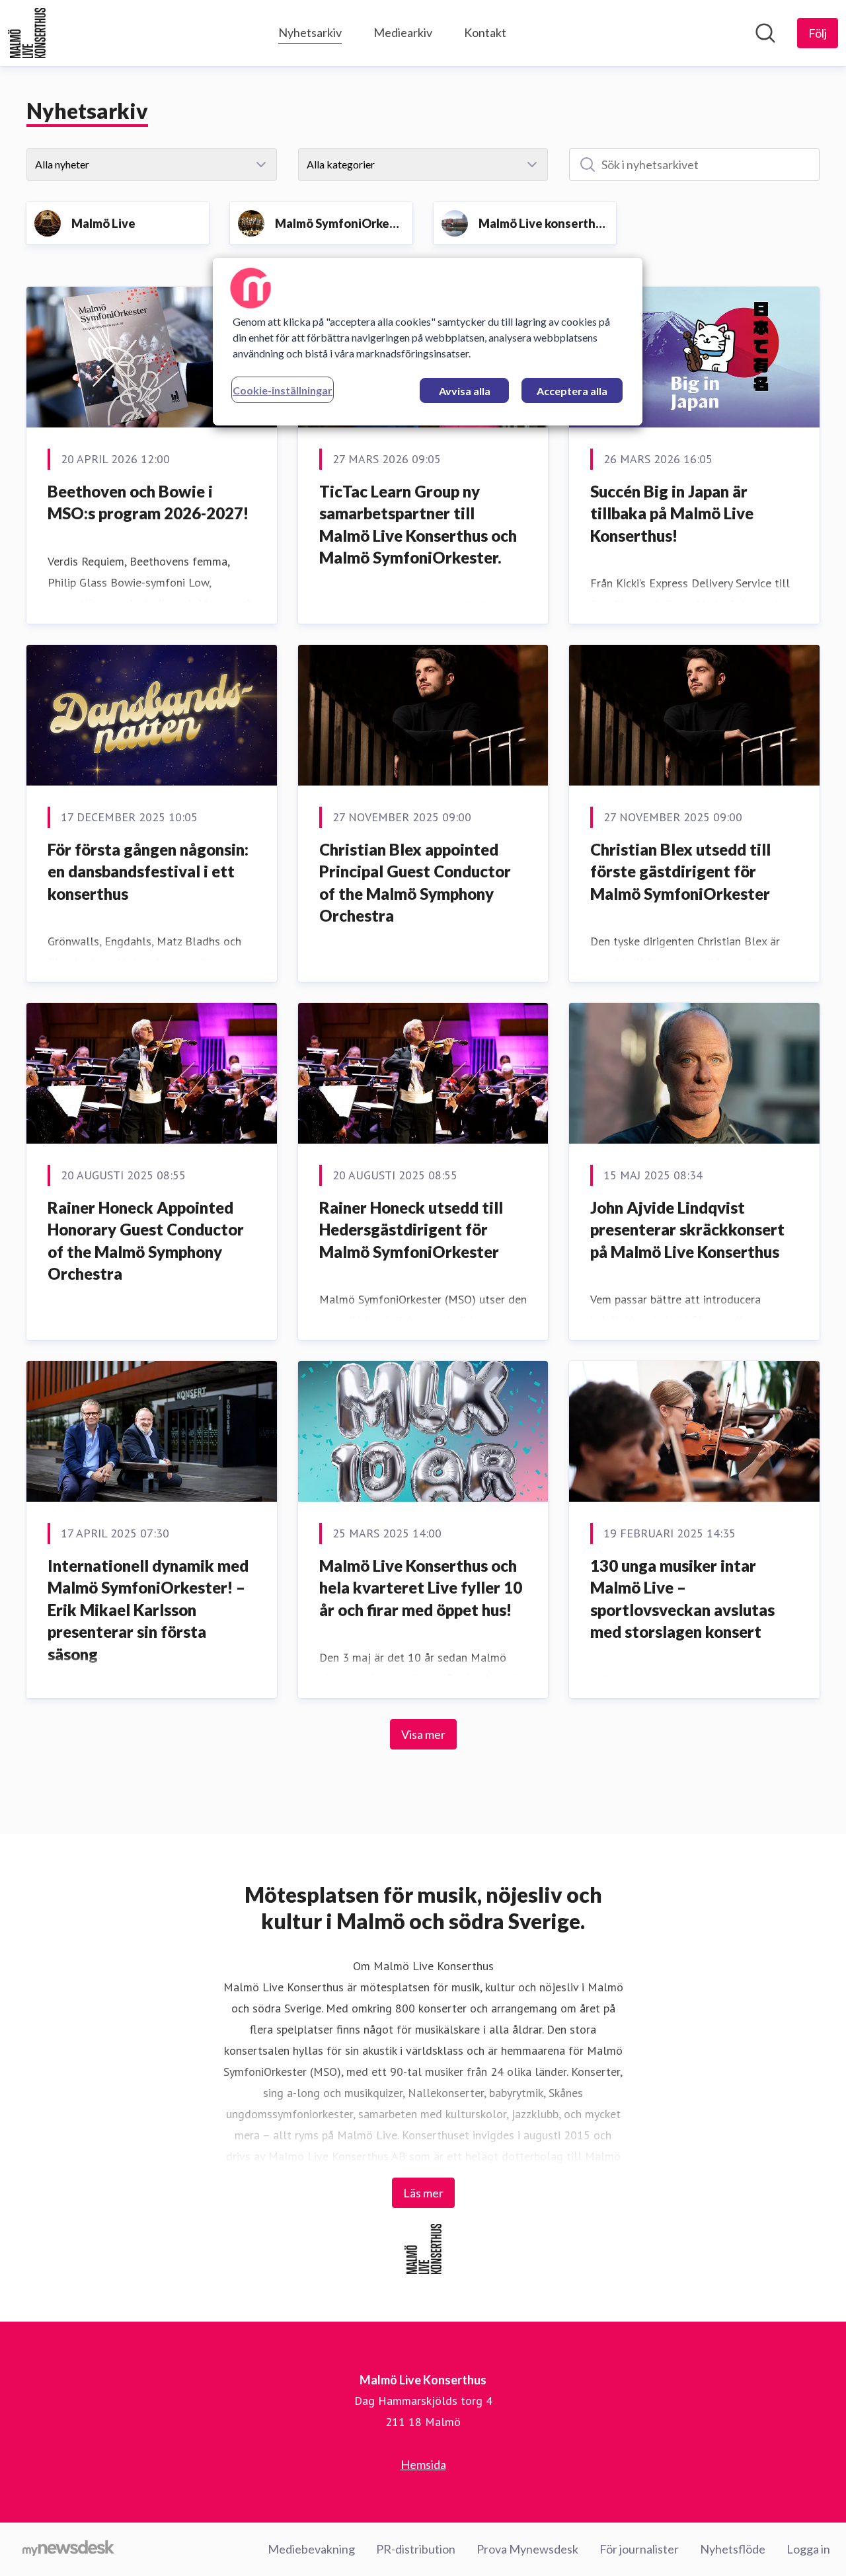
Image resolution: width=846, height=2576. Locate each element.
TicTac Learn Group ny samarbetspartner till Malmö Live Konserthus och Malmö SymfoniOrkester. (418, 525)
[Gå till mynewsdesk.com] (68, 2550)
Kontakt (485, 32)
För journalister (639, 2549)
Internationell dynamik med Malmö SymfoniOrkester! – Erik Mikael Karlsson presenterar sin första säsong (148, 1610)
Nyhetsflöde (733, 2549)
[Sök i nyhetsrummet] (765, 33)
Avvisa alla (465, 391)
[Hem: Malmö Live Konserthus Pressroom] (27, 33)
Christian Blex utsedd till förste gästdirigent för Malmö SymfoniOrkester (680, 871)
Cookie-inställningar (283, 390)
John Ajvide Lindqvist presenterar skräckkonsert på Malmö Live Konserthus (687, 1230)
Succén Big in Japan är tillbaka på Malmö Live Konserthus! (672, 513)
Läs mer (423, 2193)
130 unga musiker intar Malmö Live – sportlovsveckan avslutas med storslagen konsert (682, 1599)
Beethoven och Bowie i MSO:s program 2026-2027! (148, 502)
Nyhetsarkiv (310, 32)
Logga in (808, 2549)
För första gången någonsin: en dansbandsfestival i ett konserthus (148, 871)
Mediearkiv (403, 32)
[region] (428, 342)
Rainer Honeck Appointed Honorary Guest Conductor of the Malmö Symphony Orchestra (146, 1241)
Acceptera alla (572, 391)
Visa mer (423, 1734)
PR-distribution (416, 2549)
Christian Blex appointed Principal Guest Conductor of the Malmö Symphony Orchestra (415, 883)
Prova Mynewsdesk (527, 2549)
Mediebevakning (311, 2549)
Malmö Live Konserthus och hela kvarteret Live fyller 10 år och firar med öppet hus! (421, 1588)
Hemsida (423, 2464)
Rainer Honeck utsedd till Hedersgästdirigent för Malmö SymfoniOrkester (411, 1230)
